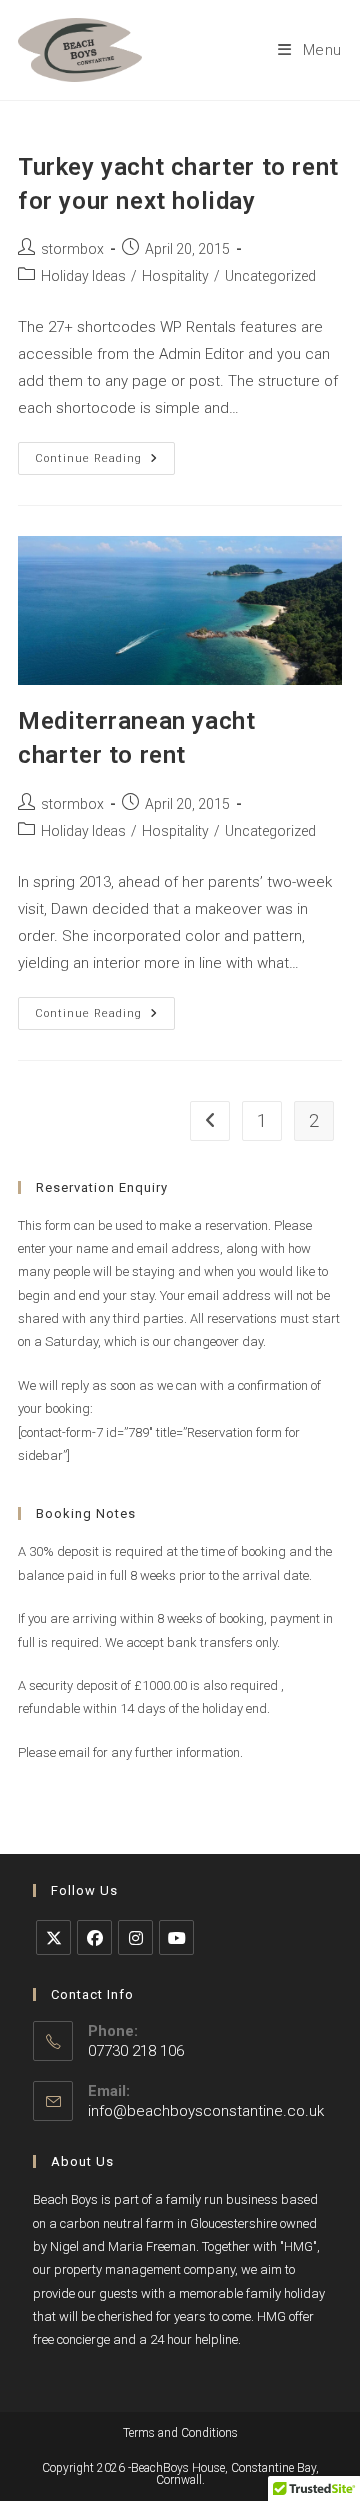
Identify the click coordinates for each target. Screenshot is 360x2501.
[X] (53, 1937)
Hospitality (175, 276)
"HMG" (298, 2246)
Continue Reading (105, 463)
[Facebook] (94, 1937)
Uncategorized (270, 276)
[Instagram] (135, 1937)
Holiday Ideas (83, 276)
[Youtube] (176, 1937)
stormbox (72, 249)
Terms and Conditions (180, 2433)
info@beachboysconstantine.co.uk (206, 2111)
